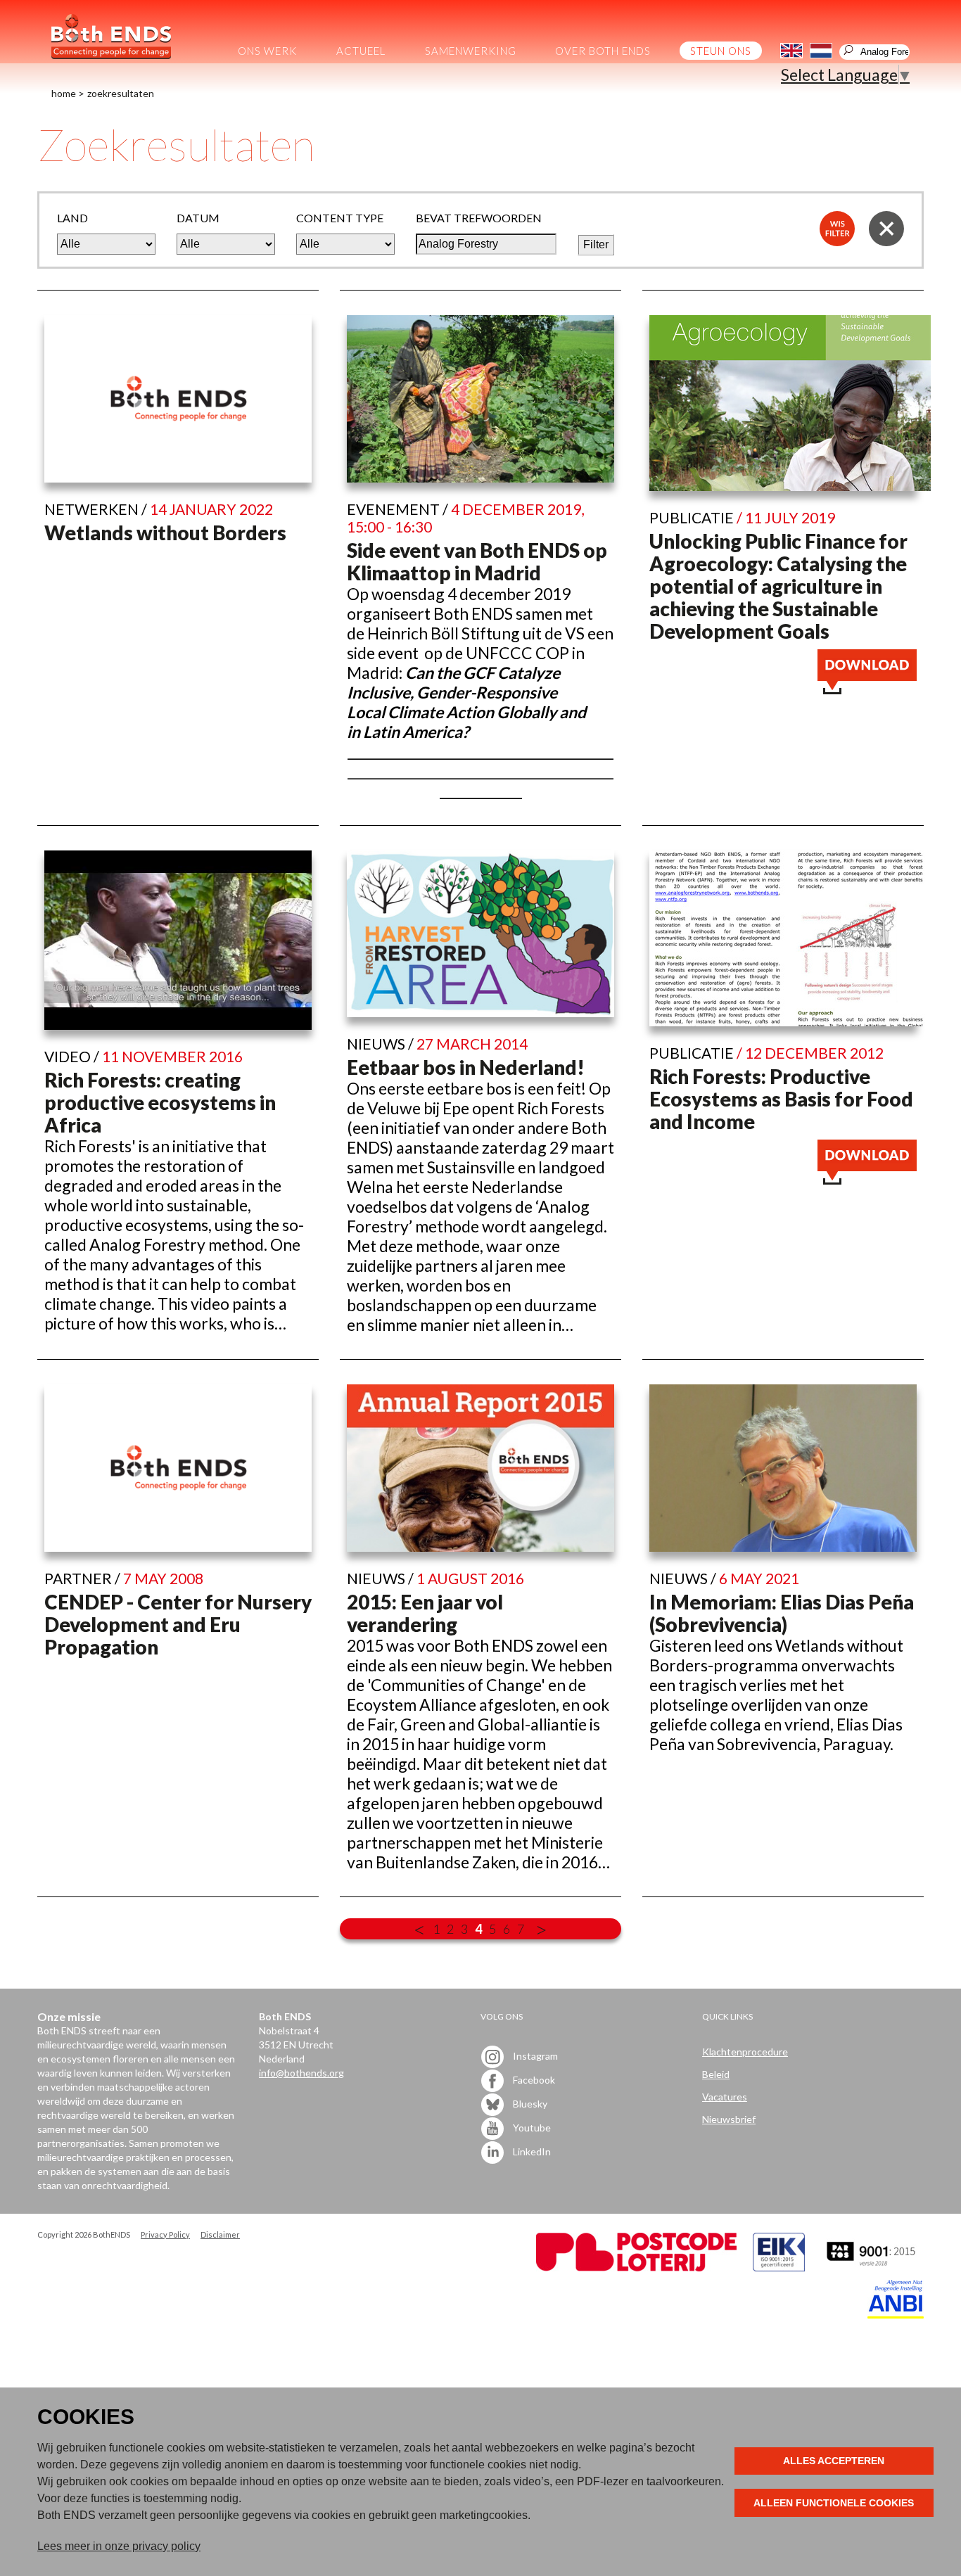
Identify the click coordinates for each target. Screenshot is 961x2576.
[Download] (867, 688)
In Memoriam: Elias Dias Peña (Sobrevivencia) (782, 1613)
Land (72, 218)
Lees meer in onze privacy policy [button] (119, 2546)
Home (64, 93)
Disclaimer (220, 2234)
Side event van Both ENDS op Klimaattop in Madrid (477, 561)
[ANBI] (896, 2315)
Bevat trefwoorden (479, 218)
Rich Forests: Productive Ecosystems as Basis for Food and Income (781, 1099)
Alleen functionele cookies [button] (834, 2503)
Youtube (531, 2127)
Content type (340, 218)
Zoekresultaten (121, 93)
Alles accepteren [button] (834, 2461)
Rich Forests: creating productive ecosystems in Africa (160, 1102)
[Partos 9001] (872, 2268)
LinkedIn (531, 2151)
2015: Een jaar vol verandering (425, 1613)
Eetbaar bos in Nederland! (466, 1067)
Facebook (533, 2079)
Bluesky (529, 2103)
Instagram (534, 2055)
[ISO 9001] (779, 2268)
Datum (198, 218)
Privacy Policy (165, 2234)
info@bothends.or (299, 2073)
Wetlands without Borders (165, 533)
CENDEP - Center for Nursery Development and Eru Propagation (178, 1624)
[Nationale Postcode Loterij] (636, 2268)
